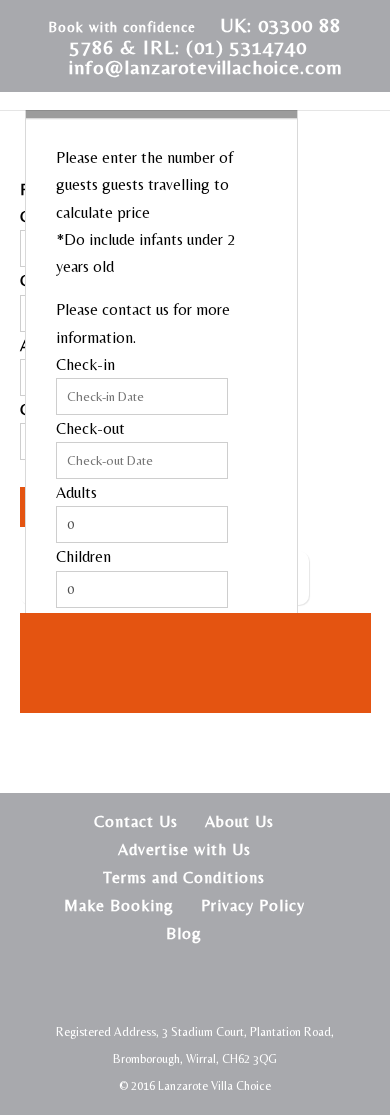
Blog (184, 933)
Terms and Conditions (184, 877)
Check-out (90, 428)
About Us (239, 821)
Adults (76, 492)
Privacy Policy (253, 905)
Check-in (85, 364)
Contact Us (136, 821)
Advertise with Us (184, 849)
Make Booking (119, 905)
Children (83, 556)
